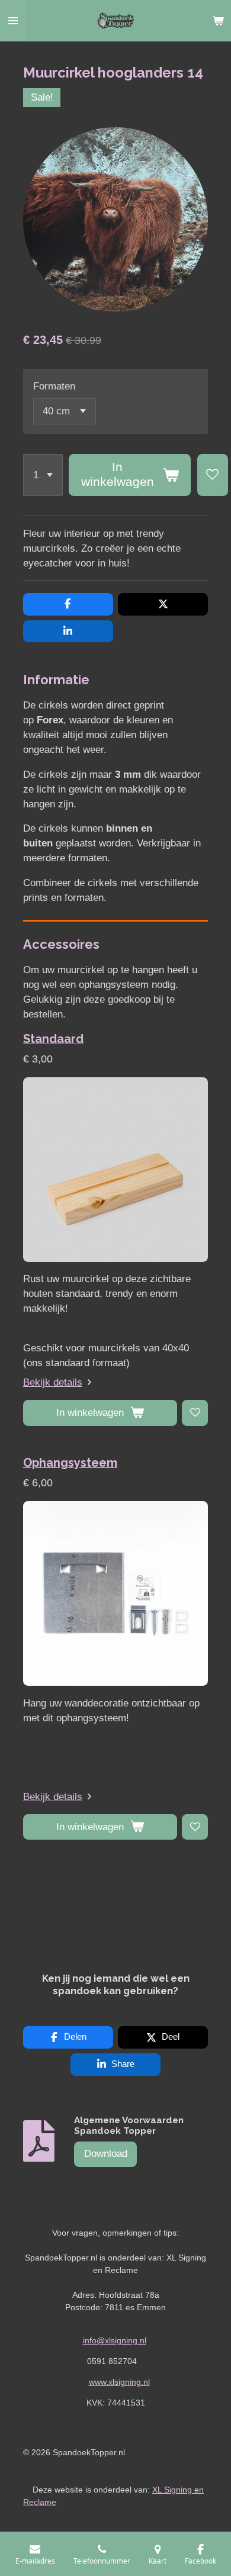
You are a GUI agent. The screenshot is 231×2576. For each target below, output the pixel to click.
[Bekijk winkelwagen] (218, 21)
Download (106, 2154)
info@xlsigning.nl (115, 2340)
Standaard (53, 1039)
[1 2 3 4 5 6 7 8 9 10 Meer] (43, 475)
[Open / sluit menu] (13, 21)
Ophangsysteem (70, 1463)
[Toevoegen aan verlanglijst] (213, 475)
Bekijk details (53, 1382)
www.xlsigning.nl (119, 2382)
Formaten (54, 386)
